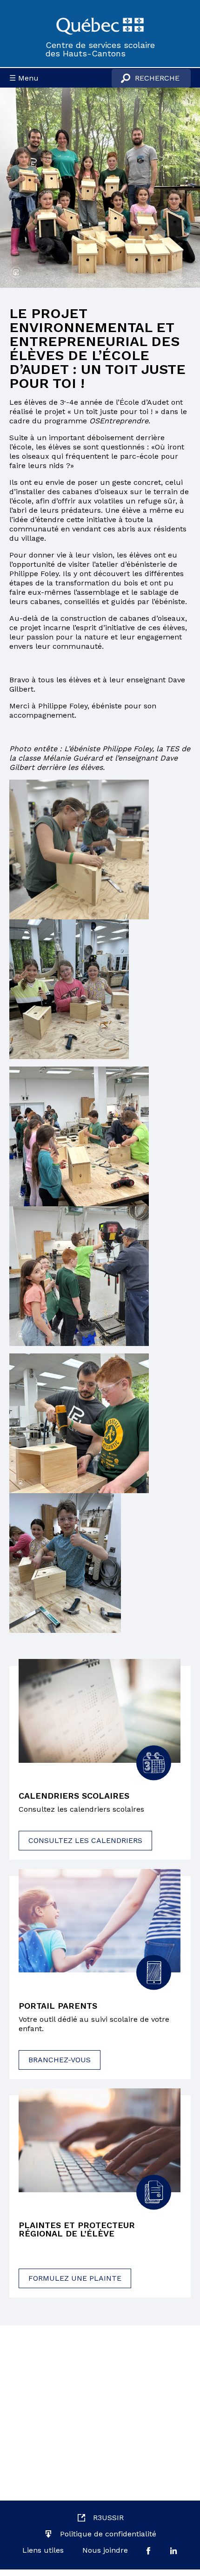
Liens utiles (43, 2550)
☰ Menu (24, 78)
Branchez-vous (60, 2060)
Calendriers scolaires (74, 1796)
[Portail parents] (100, 1921)
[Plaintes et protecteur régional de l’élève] (100, 2140)
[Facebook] (148, 2550)
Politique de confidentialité (108, 2534)
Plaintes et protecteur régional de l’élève (77, 2229)
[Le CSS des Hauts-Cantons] (100, 25)
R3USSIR (108, 2518)
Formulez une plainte (75, 2278)
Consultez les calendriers (85, 1840)
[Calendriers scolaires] (100, 1711)
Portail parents (58, 2006)
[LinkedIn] (173, 2551)
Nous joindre (105, 2550)
